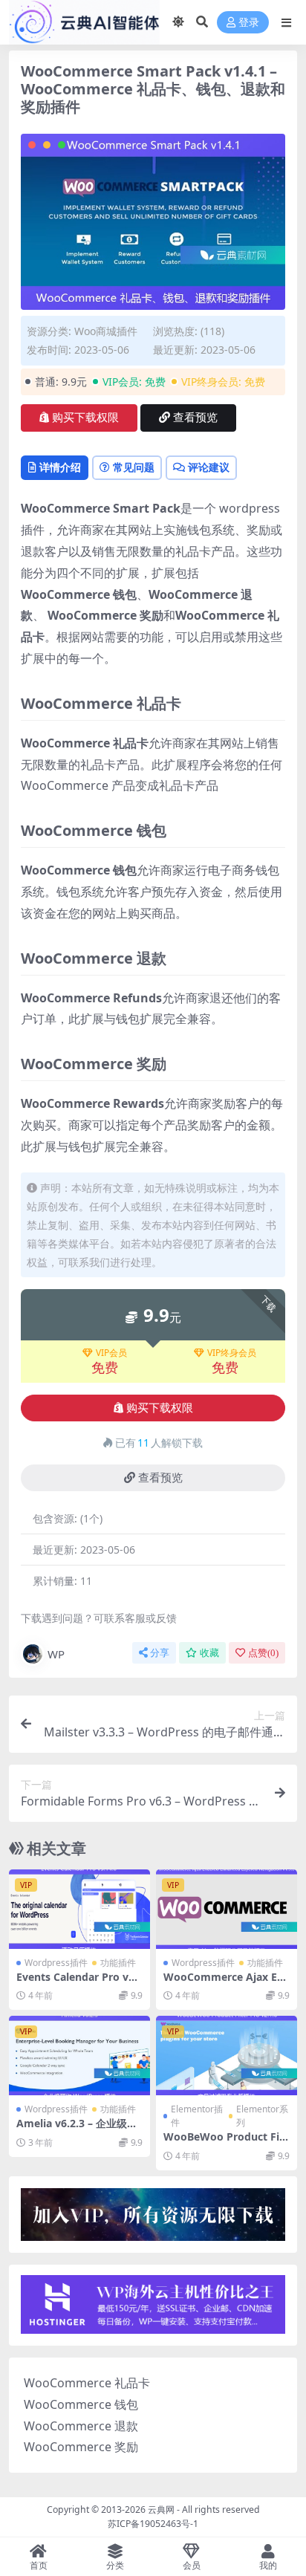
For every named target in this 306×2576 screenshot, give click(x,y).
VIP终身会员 (232, 1353)
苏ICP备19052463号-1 (153, 2524)
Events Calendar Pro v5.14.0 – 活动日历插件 (77, 1983)
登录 (249, 23)
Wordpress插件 (56, 1963)
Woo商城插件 (106, 331)
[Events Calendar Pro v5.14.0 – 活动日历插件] (79, 1909)
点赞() (263, 1653)
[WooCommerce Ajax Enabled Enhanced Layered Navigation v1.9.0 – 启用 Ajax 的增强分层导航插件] (227, 1909)
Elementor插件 (197, 2116)
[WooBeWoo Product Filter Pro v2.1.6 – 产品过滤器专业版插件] (227, 2056)
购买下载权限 (85, 418)
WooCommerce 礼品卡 (87, 2383)
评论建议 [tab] (209, 467)
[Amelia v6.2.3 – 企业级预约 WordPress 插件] (79, 2056)
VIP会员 (111, 1353)
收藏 (209, 1653)
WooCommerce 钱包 (81, 2404)
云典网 (161, 2510)
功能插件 (118, 1963)
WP (56, 1654)
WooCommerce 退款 (81, 2426)
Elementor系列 (262, 2116)
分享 (160, 1653)
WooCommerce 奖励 (81, 2447)
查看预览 (195, 418)
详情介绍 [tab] (60, 467)
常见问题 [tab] (134, 467)
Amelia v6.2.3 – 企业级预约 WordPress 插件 (77, 2129)
